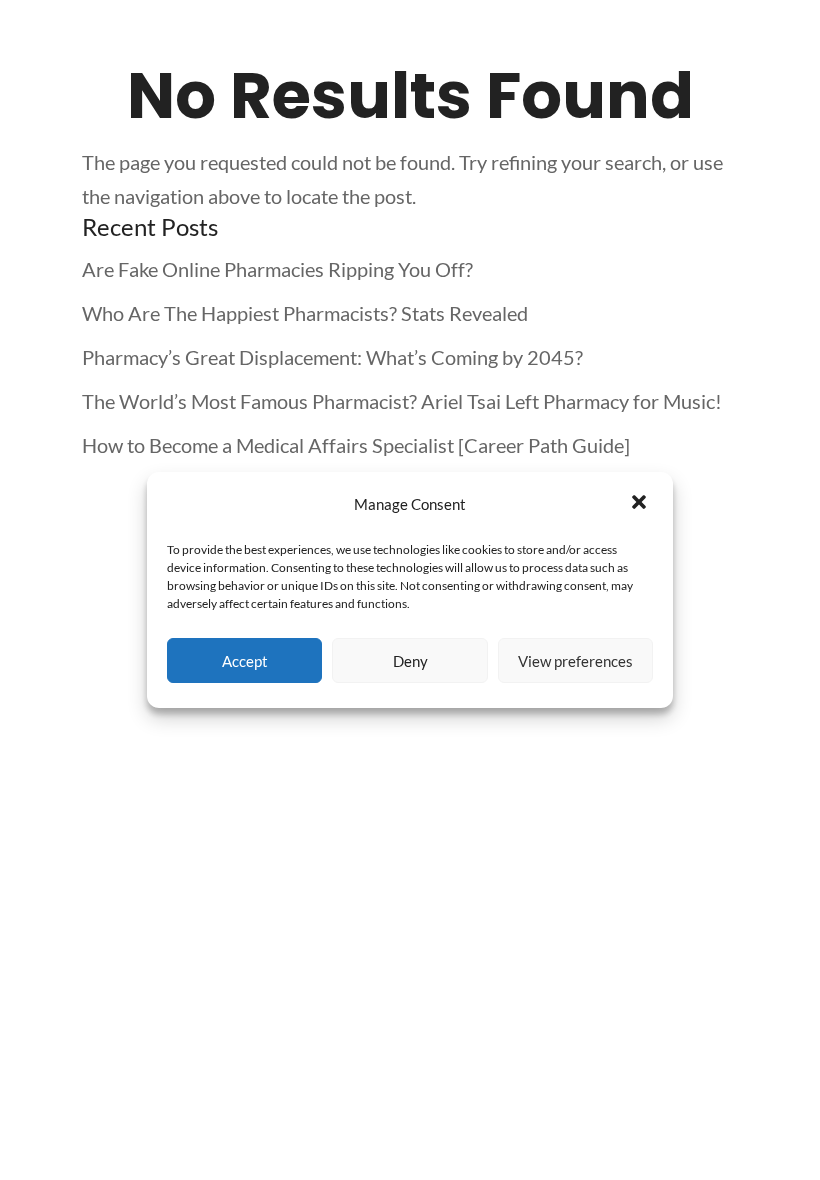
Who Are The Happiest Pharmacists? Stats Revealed (305, 313)
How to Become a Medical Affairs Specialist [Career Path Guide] (356, 445)
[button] (641, 504)
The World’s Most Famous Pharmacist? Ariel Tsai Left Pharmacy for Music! (402, 401)
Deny (410, 661)
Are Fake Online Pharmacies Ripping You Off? (277, 269)
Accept (245, 661)
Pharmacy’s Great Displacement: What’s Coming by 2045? (332, 357)
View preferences (575, 661)
